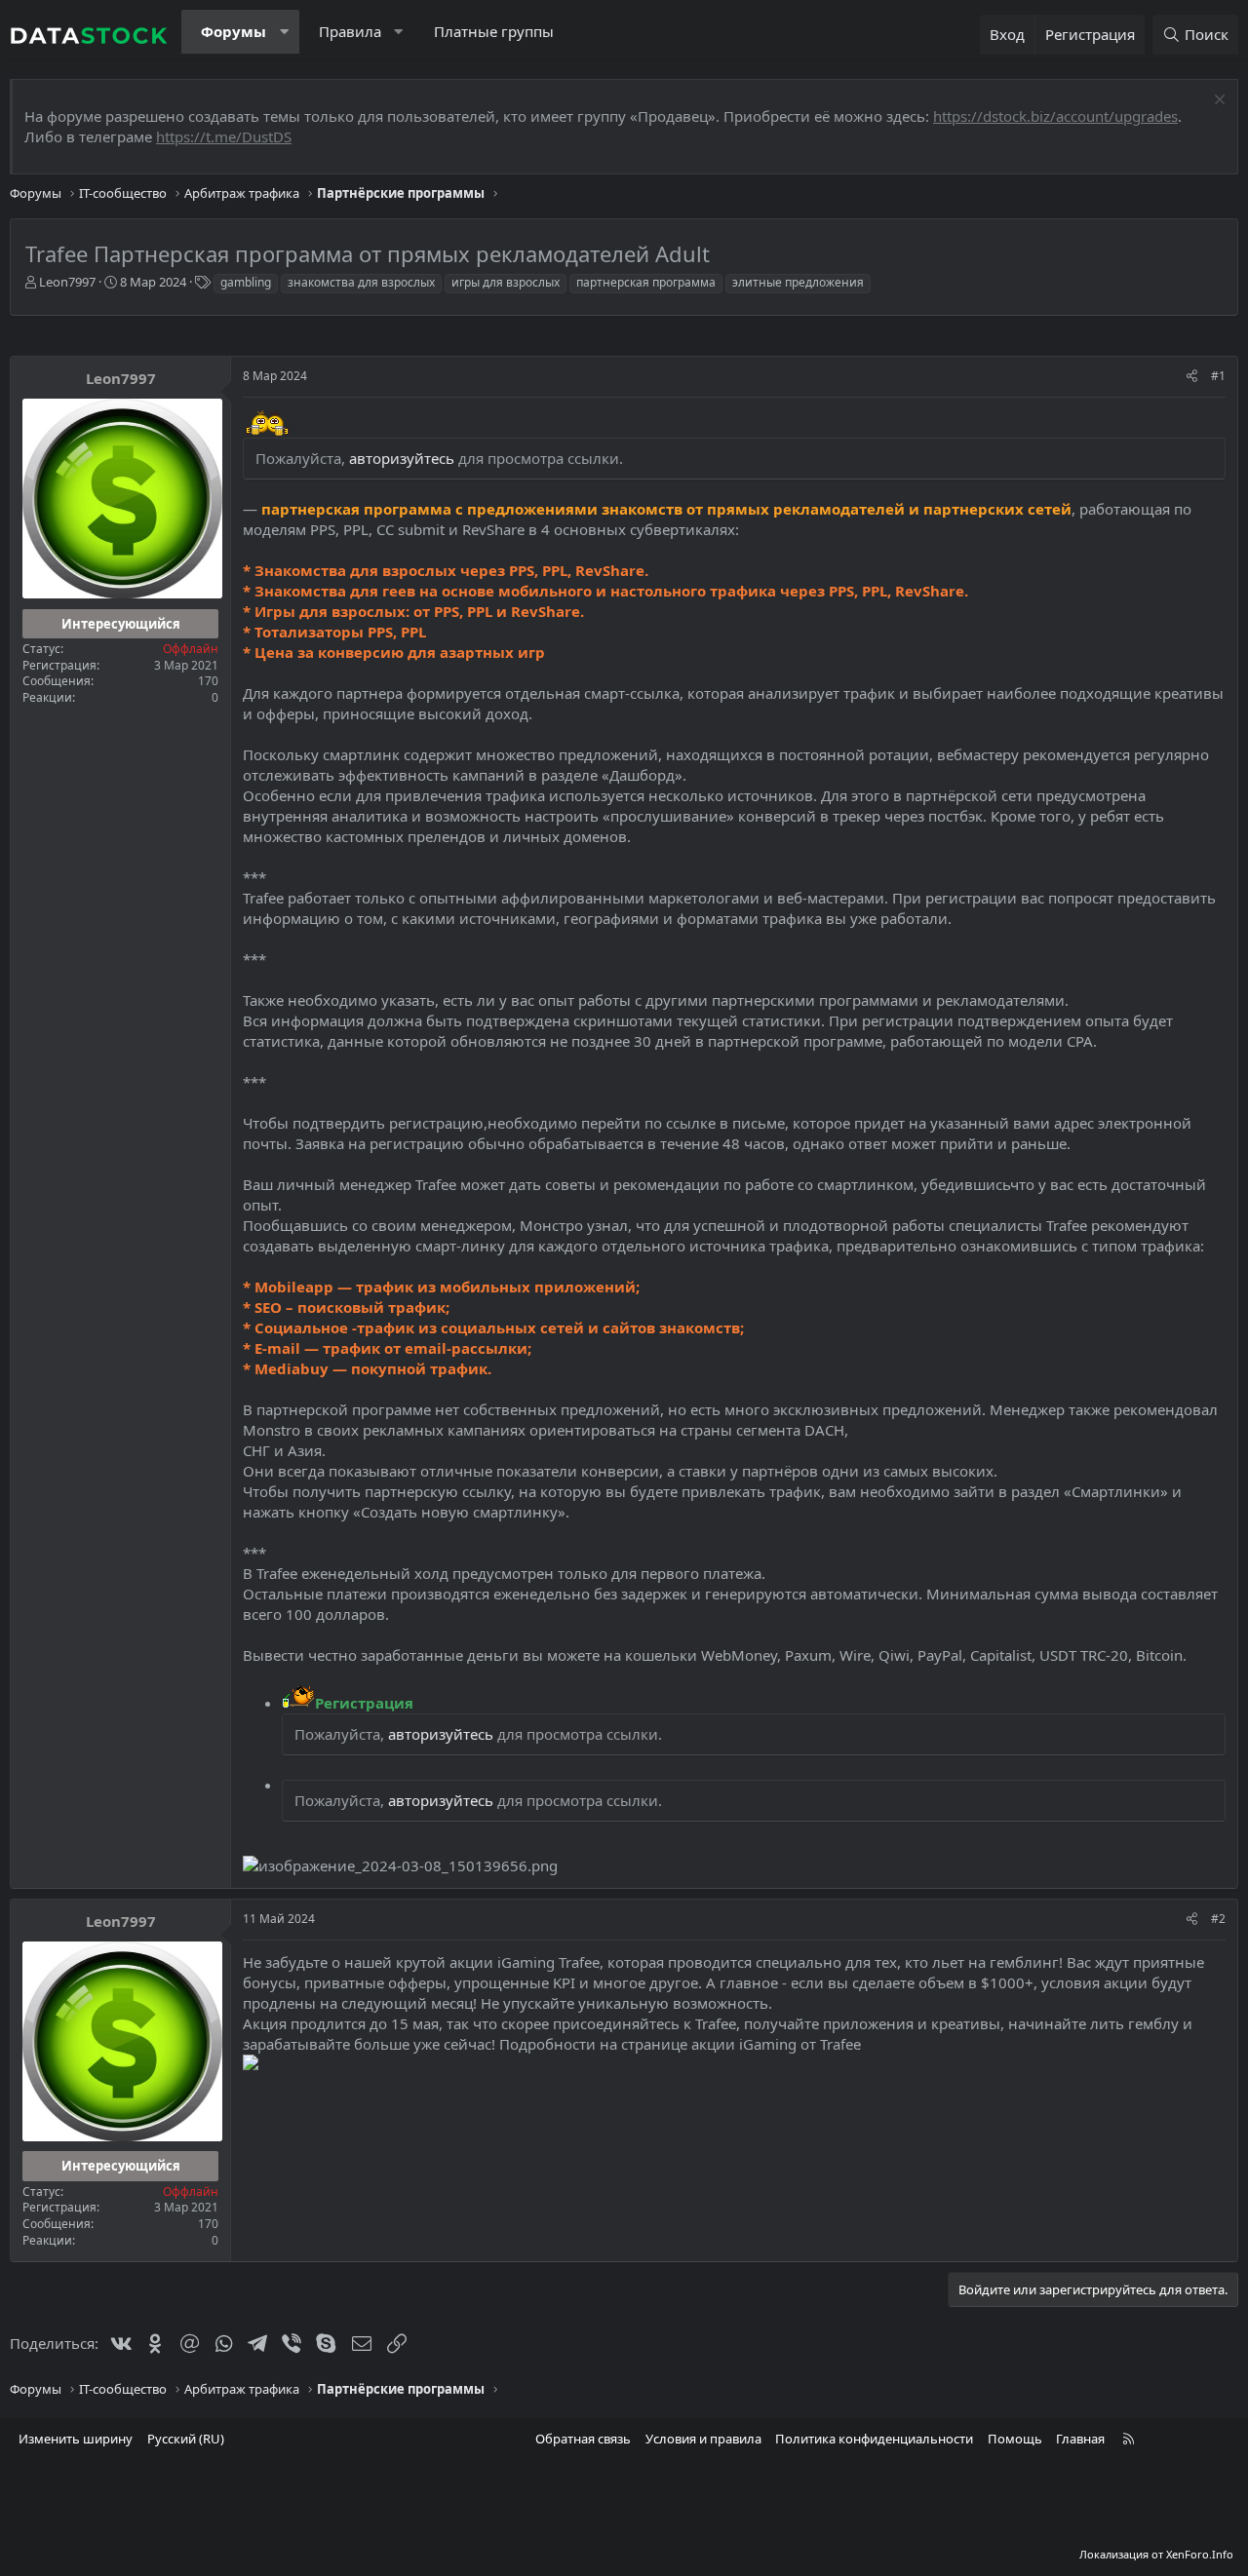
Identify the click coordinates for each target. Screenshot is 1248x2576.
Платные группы (494, 31)
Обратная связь (583, 2439)
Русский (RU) (186, 2439)
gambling (246, 282)
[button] (284, 32)
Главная (1080, 2439)
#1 (1218, 376)
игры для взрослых (506, 282)
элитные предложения (798, 282)
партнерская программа (646, 282)
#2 (1218, 1919)
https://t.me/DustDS (224, 136)
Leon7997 (67, 282)
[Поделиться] (1192, 377)
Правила (350, 31)
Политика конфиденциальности (874, 2439)
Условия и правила (703, 2439)
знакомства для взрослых (361, 282)
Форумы (234, 31)
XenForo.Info (1200, 2554)
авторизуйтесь (402, 458)
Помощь (1015, 2439)
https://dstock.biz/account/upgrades (1055, 116)
